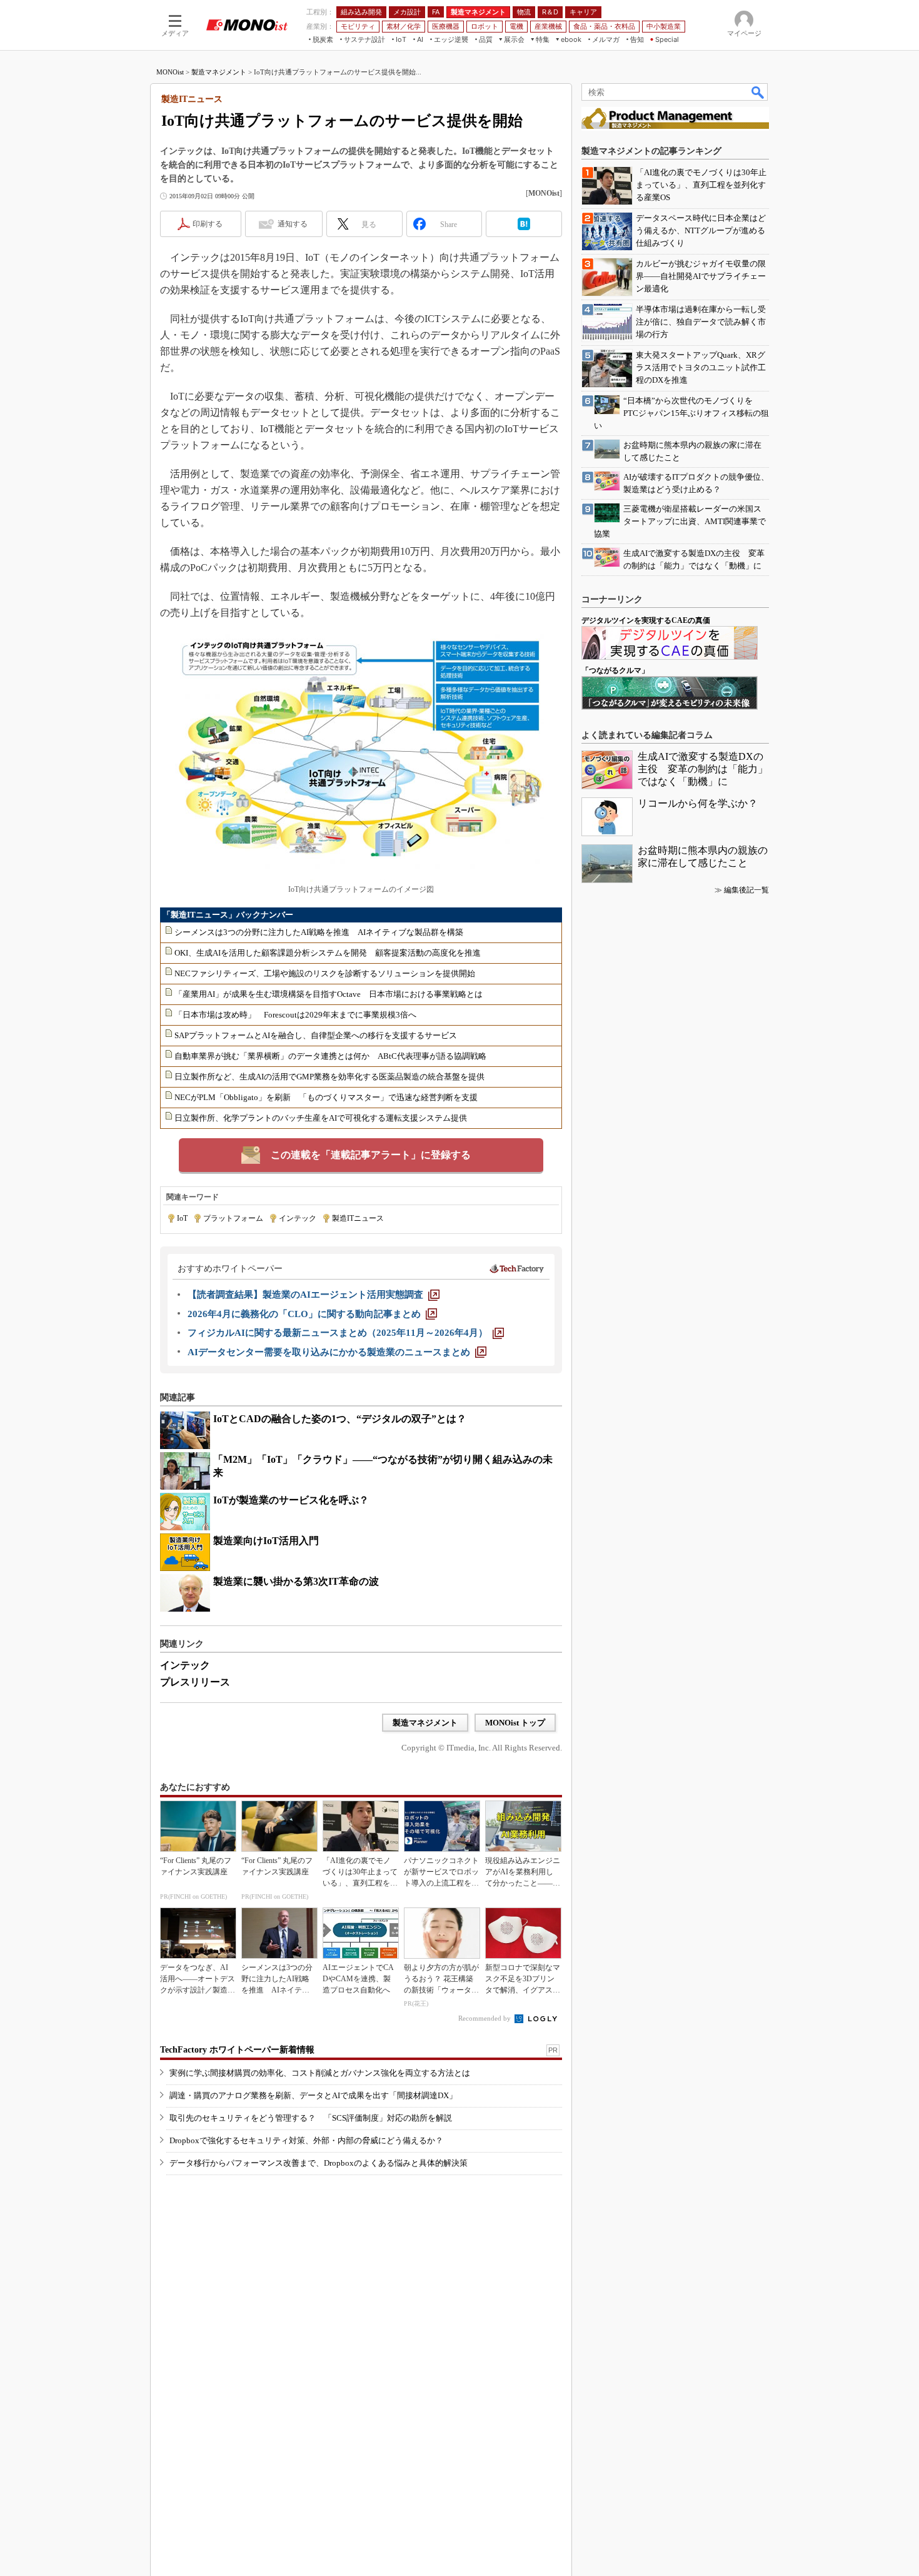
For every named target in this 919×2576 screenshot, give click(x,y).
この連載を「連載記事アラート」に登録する (371, 1155)
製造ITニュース (358, 1218)
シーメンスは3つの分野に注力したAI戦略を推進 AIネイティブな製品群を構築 (319, 932)
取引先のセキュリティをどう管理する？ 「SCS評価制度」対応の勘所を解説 (311, 2118)
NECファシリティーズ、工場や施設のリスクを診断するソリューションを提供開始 (325, 973)
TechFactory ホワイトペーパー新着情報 (237, 2050)
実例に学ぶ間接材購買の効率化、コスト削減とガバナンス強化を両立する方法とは (320, 2073)
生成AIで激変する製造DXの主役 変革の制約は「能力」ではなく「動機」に (703, 769)
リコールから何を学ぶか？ (698, 803)
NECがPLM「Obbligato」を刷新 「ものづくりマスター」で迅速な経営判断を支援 (326, 1097)
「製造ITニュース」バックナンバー (228, 915)
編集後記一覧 (746, 890)
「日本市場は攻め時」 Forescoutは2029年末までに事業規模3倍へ (295, 1015)
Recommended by (485, 2018)
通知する (293, 224)
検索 (758, 92)
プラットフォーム (233, 1218)
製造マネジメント (219, 72)
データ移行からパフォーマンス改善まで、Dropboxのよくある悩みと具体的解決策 (319, 2163)
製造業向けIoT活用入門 (266, 1541)
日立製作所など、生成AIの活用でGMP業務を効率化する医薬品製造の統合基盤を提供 (329, 1077)
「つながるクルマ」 (615, 670)
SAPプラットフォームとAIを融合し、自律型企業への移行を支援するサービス (316, 1035)
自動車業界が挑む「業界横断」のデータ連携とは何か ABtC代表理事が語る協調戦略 (330, 1056)
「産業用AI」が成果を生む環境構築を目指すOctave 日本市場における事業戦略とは (329, 994)
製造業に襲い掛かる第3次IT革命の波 (296, 1581)
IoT (182, 1218)
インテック (298, 1218)
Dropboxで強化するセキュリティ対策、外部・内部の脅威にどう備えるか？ (306, 2140)
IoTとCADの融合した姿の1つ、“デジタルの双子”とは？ (340, 1419)
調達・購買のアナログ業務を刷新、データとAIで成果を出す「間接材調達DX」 (313, 2095)
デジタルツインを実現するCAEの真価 (646, 620)
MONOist (170, 72)
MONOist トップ (515, 1723)
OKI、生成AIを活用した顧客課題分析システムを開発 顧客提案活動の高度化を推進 (328, 953)
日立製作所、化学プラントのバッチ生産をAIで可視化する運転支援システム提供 (321, 1118)
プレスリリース (195, 1682)
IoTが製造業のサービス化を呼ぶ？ (291, 1500)
